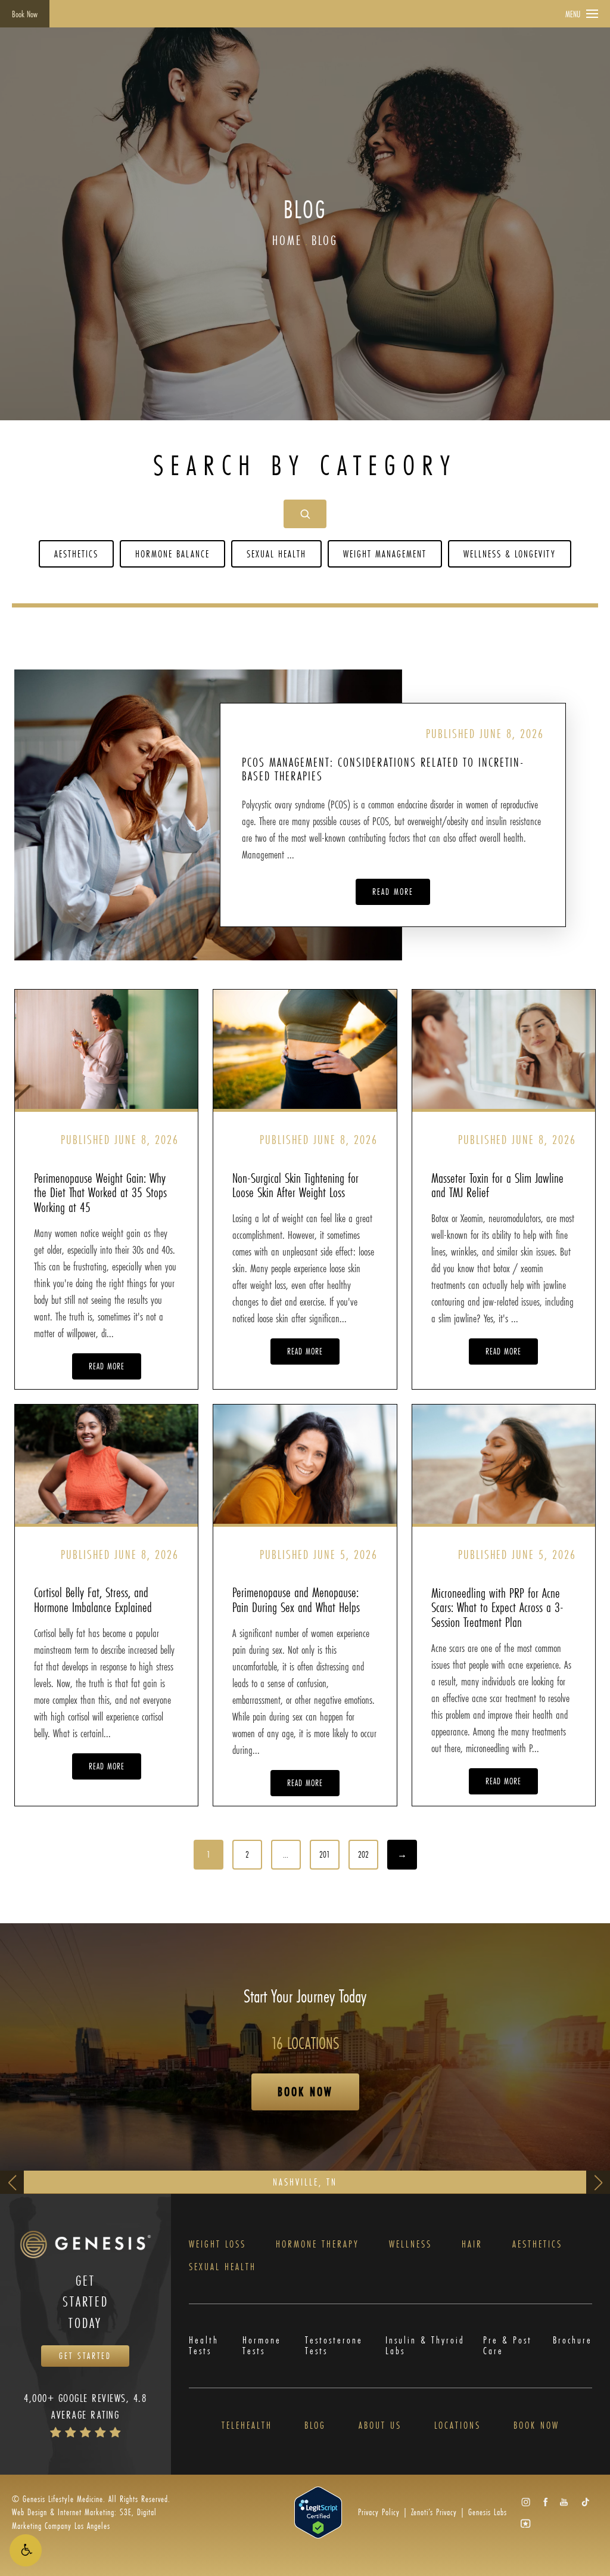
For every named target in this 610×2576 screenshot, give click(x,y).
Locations (457, 2425)
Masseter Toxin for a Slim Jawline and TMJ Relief (497, 1185)
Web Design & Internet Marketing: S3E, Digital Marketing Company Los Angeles (84, 2518)
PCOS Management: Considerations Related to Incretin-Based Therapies (383, 769)
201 (325, 1854)
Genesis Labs (488, 2512)
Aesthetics (76, 554)
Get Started (85, 2356)
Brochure (572, 2341)
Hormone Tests (262, 2346)
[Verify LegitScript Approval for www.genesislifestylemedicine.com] (318, 2511)
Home (287, 240)
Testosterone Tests (334, 2346)
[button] (26, 2550)
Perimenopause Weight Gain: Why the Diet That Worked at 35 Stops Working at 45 (100, 1192)
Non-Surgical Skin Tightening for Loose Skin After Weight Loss (295, 1185)
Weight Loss (217, 2244)
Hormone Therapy (318, 2244)
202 (363, 1854)
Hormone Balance (172, 554)
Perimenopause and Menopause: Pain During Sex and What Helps (296, 1599)
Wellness (410, 2244)
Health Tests (204, 2346)
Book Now (25, 14)
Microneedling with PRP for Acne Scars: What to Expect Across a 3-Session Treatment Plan (497, 1607)
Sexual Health (276, 554)
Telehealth (247, 2425)
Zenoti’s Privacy (434, 2512)
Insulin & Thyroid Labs (425, 2346)
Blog (325, 240)
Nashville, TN (305, 2182)
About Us (380, 2425)
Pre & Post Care (508, 2346)
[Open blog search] (305, 514)
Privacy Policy (379, 2512)
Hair (472, 2244)
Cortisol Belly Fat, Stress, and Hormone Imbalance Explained (93, 1599)
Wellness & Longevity (510, 554)
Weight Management (385, 554)
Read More (393, 892)
